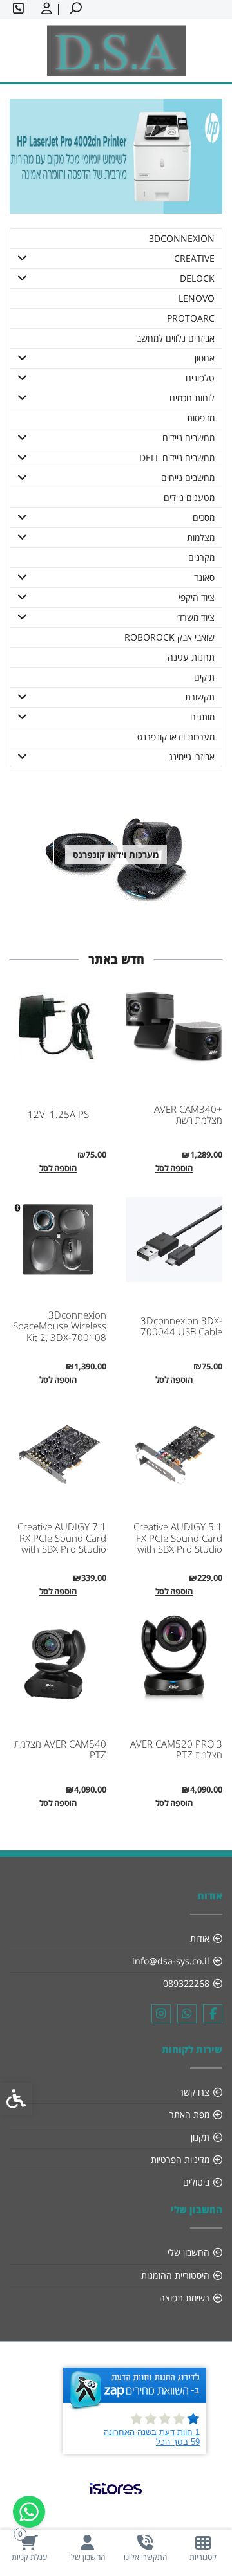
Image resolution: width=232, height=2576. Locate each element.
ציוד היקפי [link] (197, 597)
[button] (23, 259)
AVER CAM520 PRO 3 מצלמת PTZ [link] (176, 1749)
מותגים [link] (202, 717)
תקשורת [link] (200, 697)
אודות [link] (200, 1938)
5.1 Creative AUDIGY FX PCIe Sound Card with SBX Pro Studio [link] (178, 1538)
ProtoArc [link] (191, 318)
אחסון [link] (205, 358)
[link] (203, 2548)
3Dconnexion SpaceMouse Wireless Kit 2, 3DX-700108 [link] (60, 1326)
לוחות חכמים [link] (192, 398)
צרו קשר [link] (194, 2092)
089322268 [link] (186, 1983)
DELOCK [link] (197, 278)
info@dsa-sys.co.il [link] (171, 1961)
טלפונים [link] (200, 378)
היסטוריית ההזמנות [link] (175, 2275)
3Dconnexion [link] (182, 238)
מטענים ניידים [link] (189, 498)
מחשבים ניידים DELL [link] (177, 458)
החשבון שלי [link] (188, 2252)
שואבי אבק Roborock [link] (169, 637)
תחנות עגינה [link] (191, 657)
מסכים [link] (204, 517)
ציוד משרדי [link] (195, 617)
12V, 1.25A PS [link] (58, 1114)
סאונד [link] (204, 577)
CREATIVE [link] (194, 258)
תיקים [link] (204, 677)
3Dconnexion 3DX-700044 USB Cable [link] (181, 1326)
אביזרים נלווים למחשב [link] (176, 338)
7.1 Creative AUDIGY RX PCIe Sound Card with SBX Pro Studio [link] (62, 1538)
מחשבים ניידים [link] (188, 438)
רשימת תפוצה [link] (184, 2298)
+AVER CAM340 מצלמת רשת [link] (188, 1115)
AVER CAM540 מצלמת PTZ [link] (60, 1749)
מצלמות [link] (201, 537)
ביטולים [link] (196, 2182)
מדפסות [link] (201, 418)
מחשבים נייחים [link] (188, 478)
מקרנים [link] (201, 557)
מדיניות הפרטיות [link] (180, 2160)
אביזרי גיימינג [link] (192, 757)
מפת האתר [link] (189, 2115)
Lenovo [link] (197, 298)
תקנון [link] (200, 2137)
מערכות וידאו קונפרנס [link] (176, 737)
